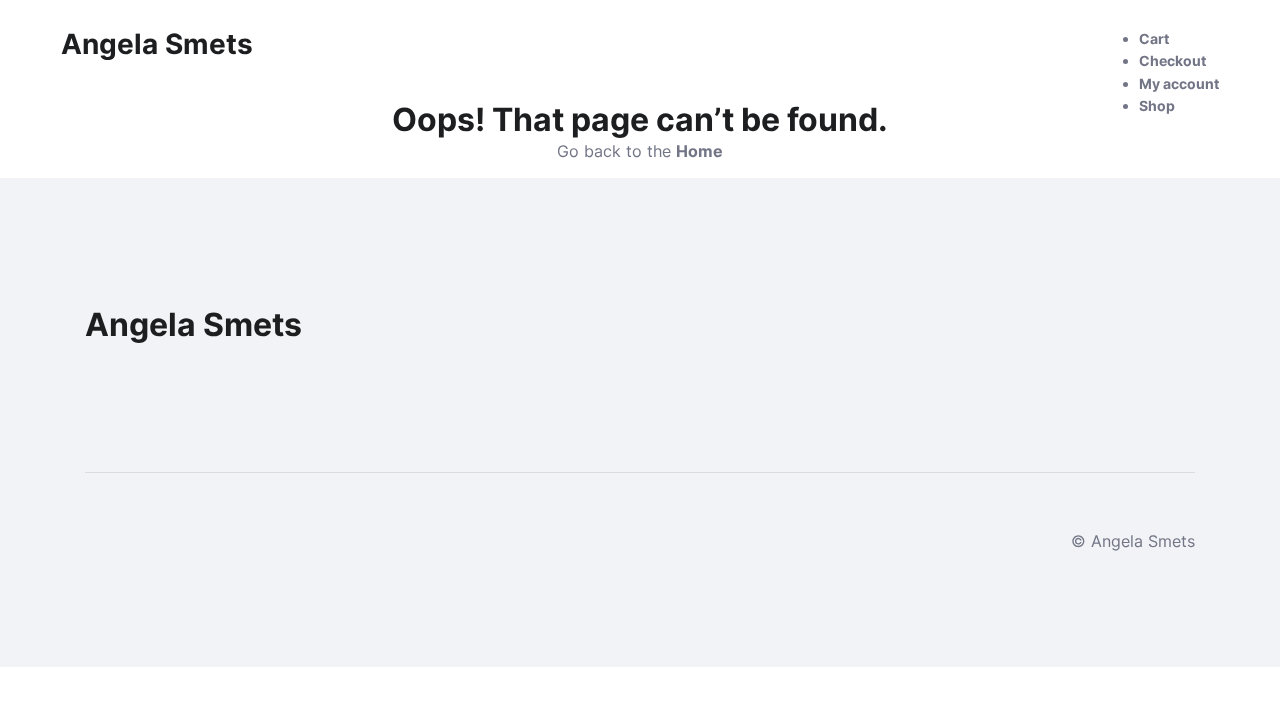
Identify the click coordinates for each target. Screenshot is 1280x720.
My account (1179, 83)
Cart (1154, 38)
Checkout (1172, 60)
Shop (1157, 105)
